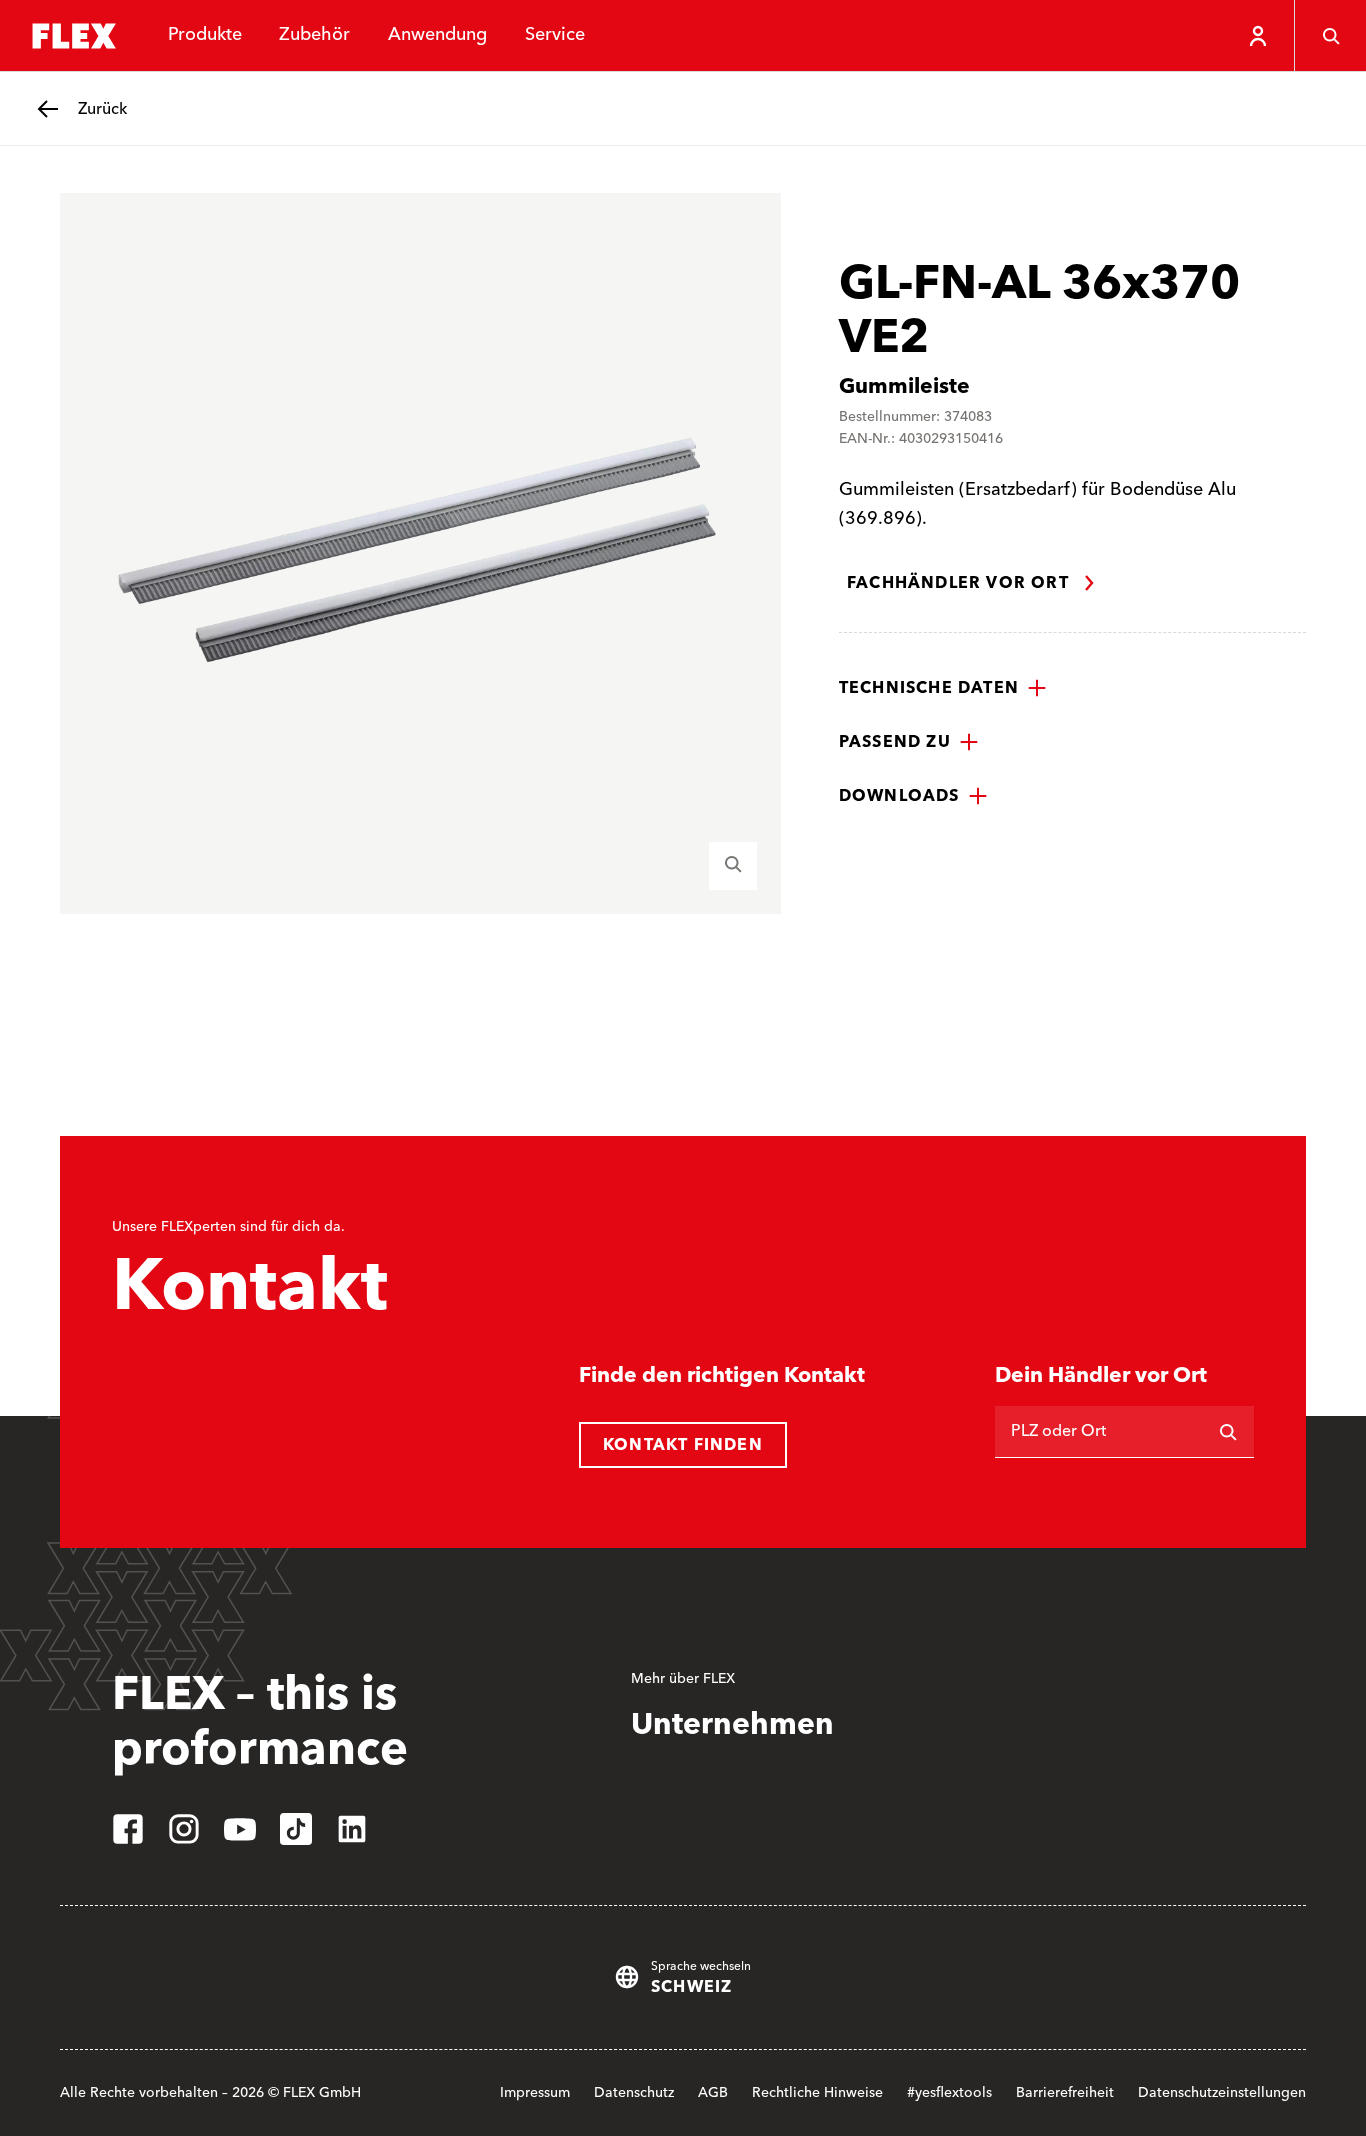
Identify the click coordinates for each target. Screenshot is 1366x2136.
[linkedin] (352, 1829)
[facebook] (128, 1829)
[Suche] (1330, 36)
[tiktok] (296, 1829)
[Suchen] (1228, 1432)
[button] (943, 688)
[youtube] (240, 1829)
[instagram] (184, 1829)
